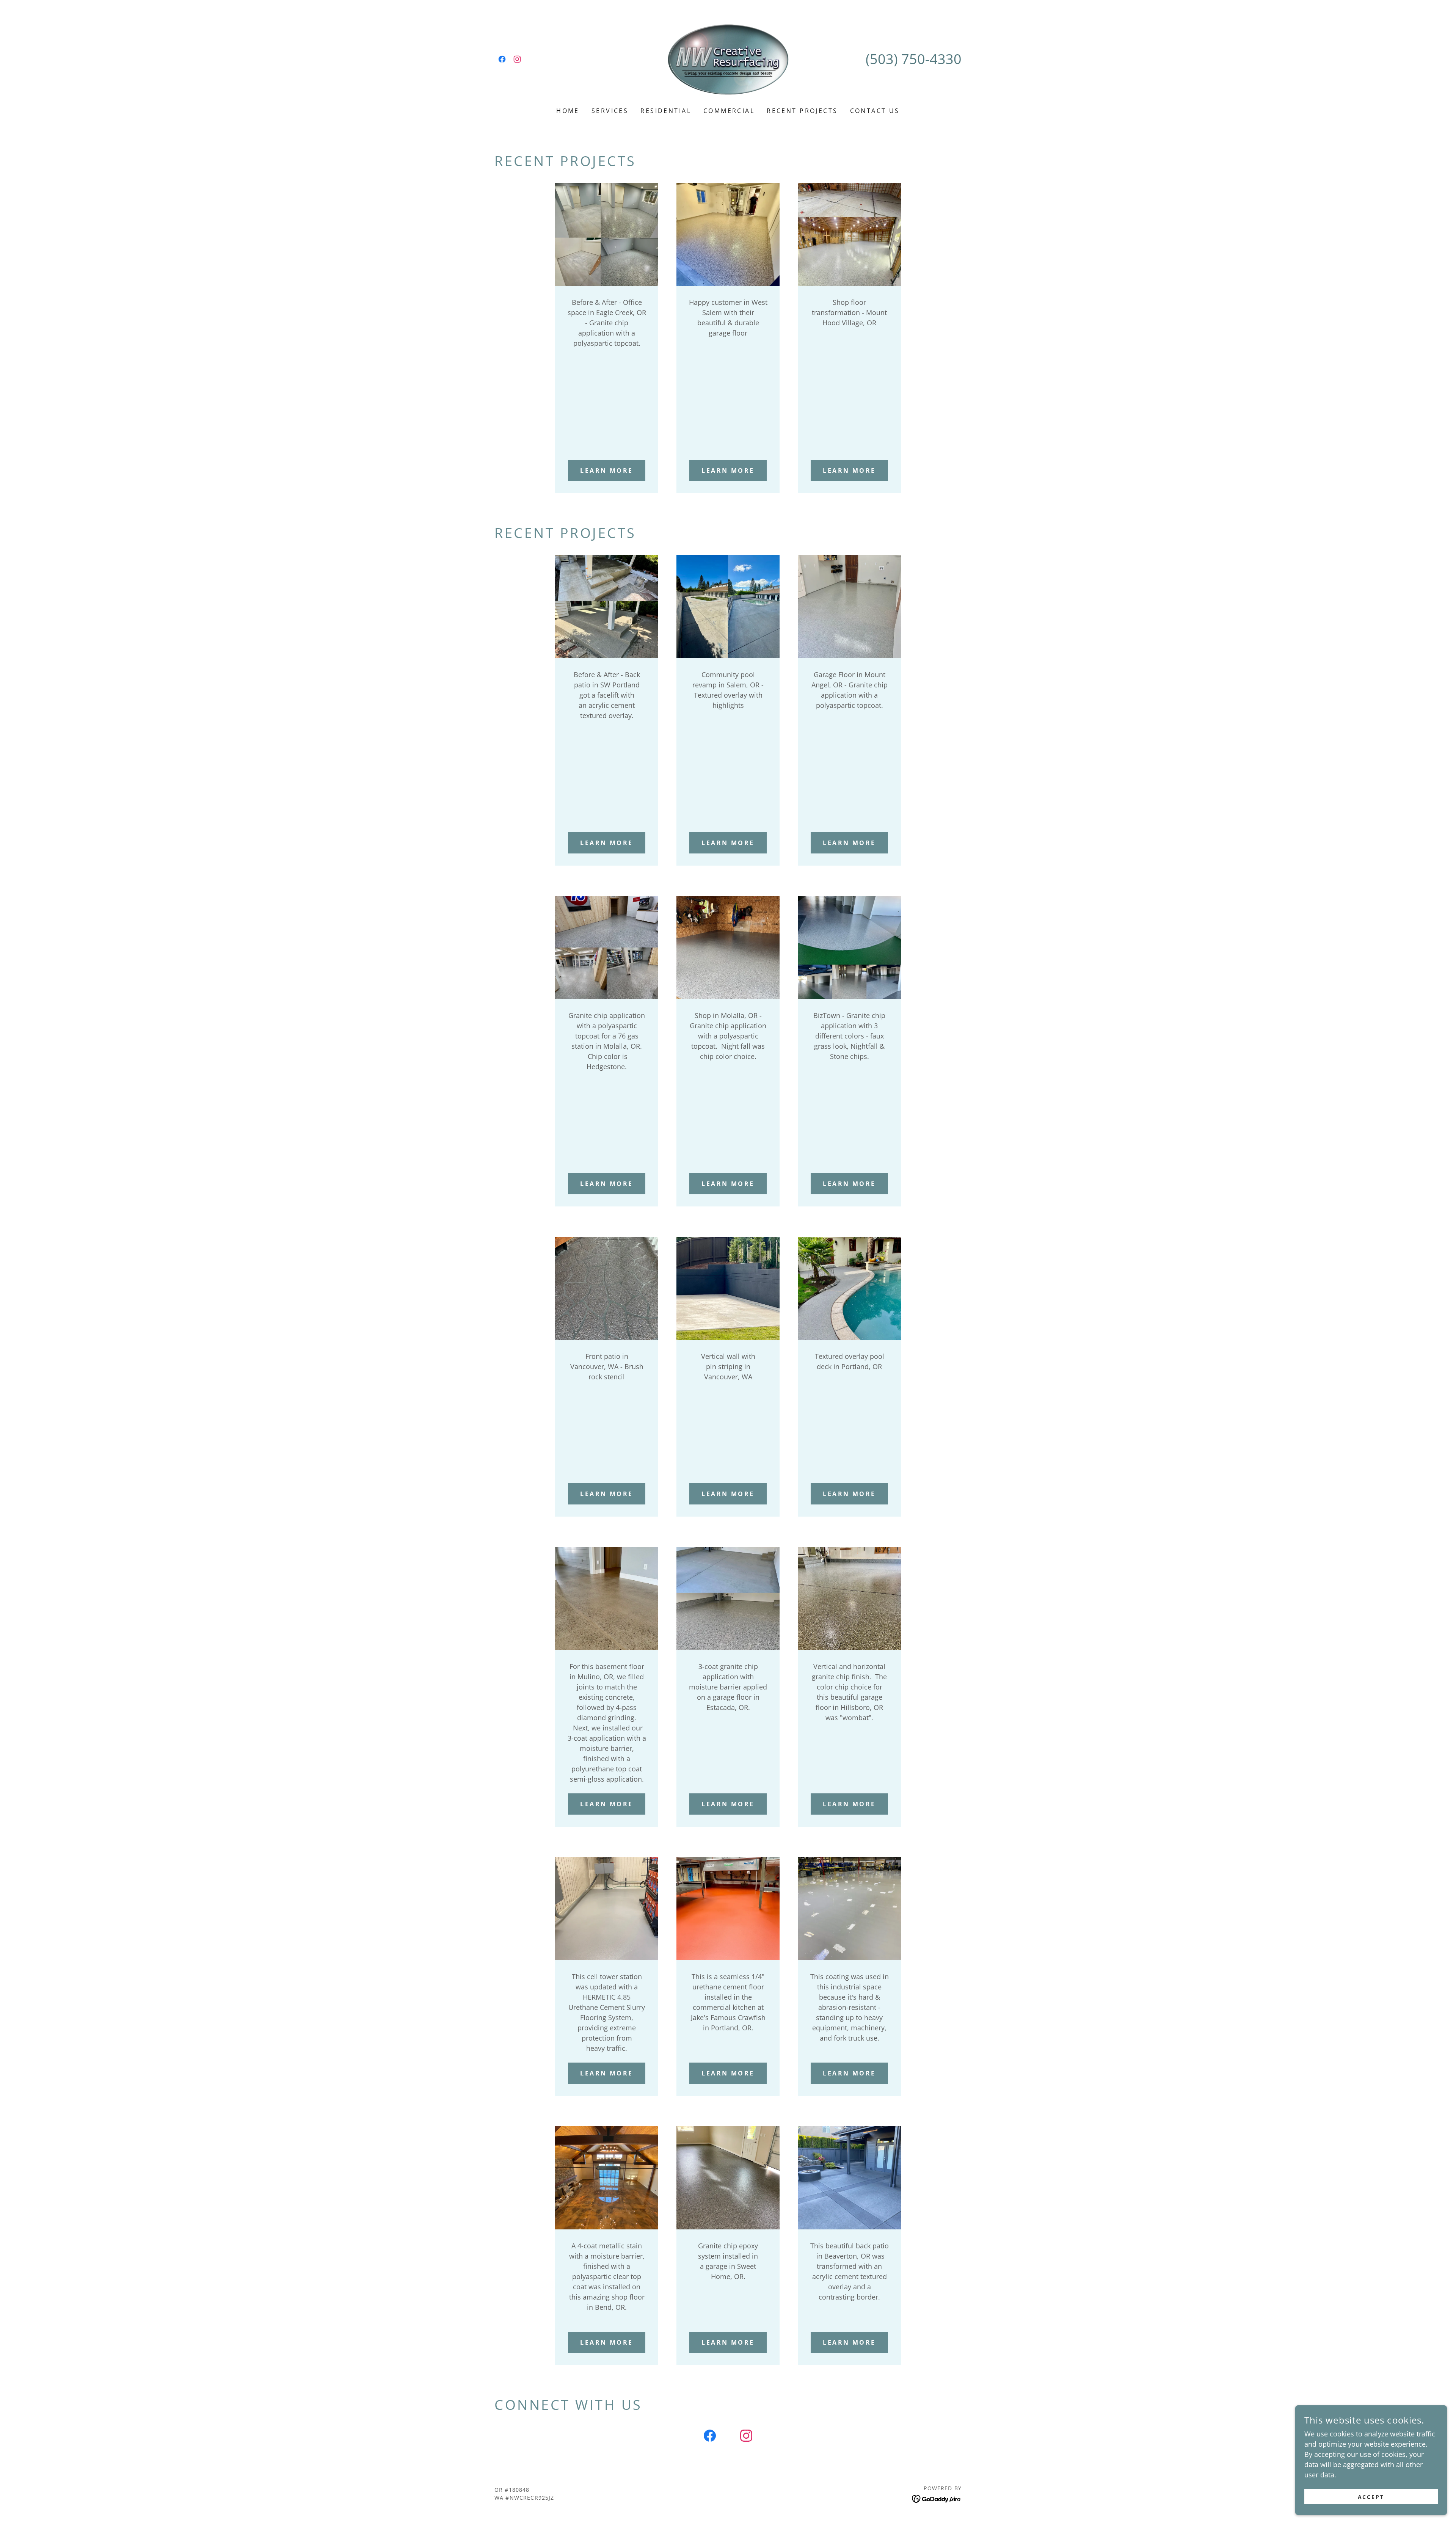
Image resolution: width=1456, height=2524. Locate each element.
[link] (502, 59)
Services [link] (610, 111)
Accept (1371, 2497)
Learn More (606, 2073)
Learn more (606, 471)
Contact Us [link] (875, 111)
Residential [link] (666, 111)
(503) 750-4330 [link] (914, 59)
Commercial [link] (729, 111)
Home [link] (568, 111)
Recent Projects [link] (802, 111)
